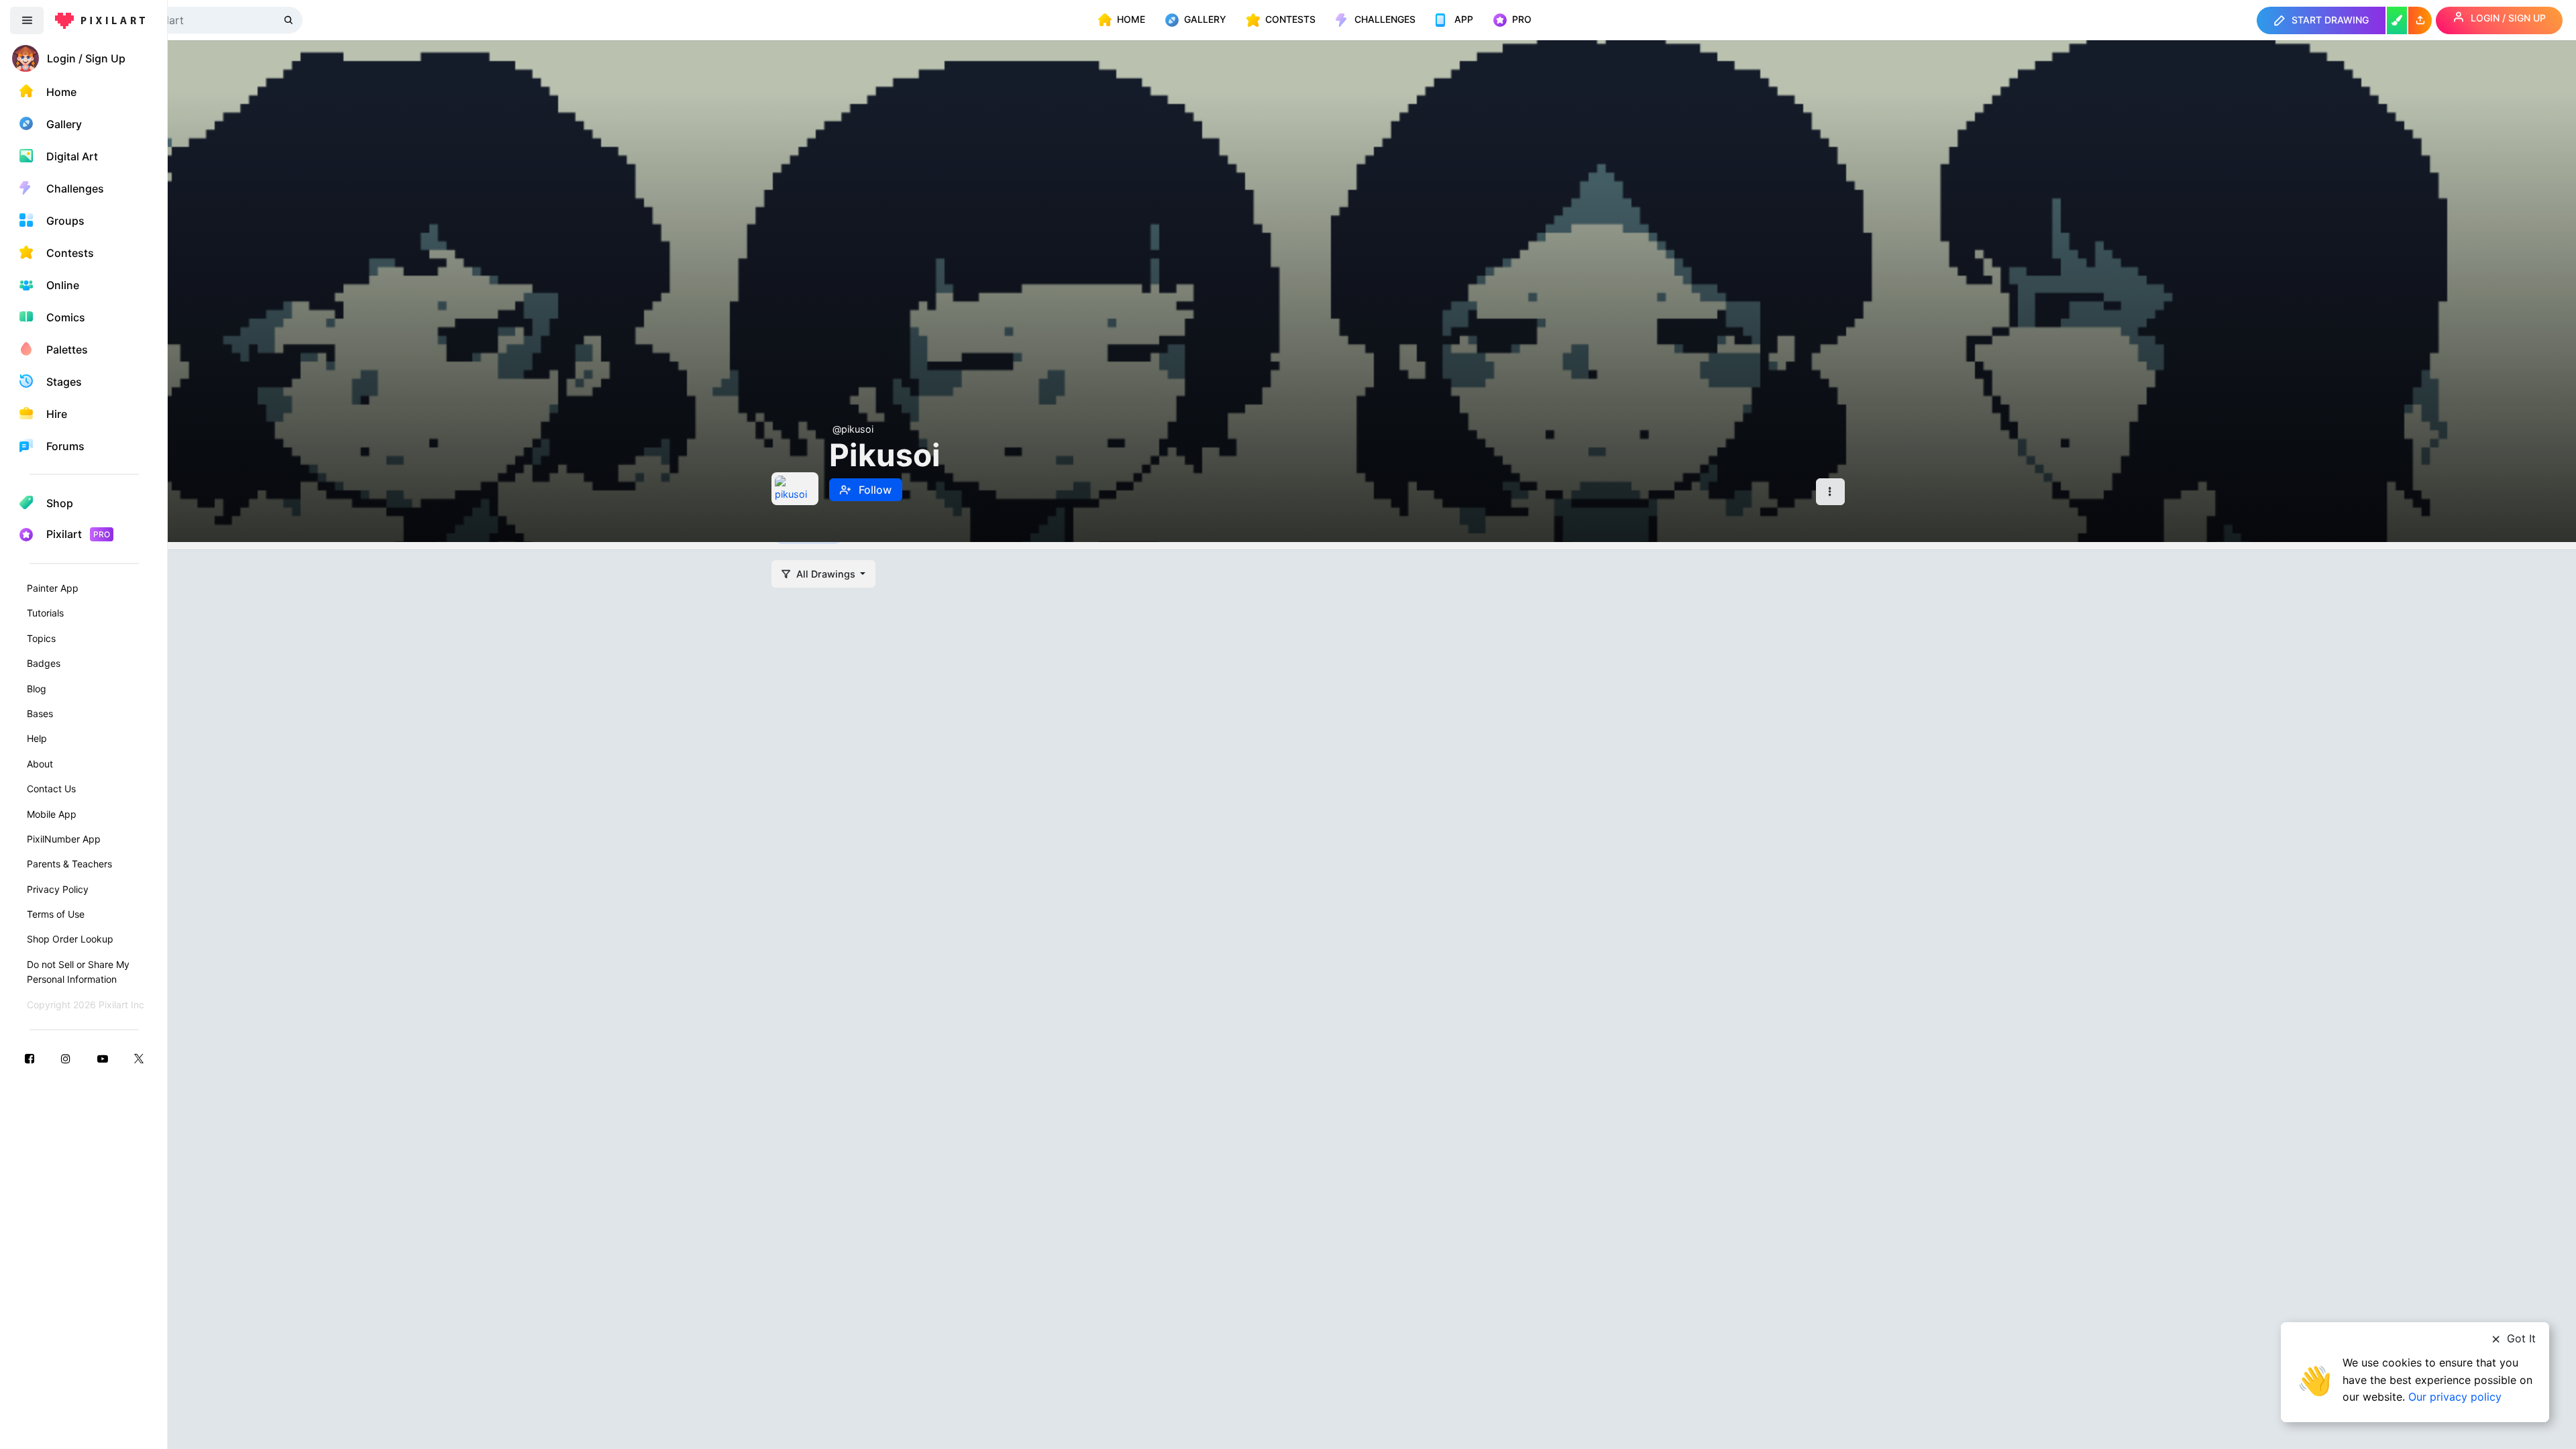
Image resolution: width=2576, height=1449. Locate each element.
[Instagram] (66, 1058)
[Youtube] (103, 1058)
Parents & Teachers (69, 864)
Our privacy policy (2455, 1397)
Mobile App (52, 814)
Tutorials (45, 613)
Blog (37, 689)
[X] (139, 1058)
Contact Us (51, 789)
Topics (41, 638)
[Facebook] (30, 1058)
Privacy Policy (58, 889)
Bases (40, 713)
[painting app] (2397, 20)
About (40, 764)
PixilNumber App (64, 839)
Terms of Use (56, 914)
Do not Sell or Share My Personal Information (78, 972)
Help (37, 738)
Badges (44, 663)
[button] (2420, 20)
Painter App (53, 588)
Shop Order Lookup (70, 939)
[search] (290, 20)
